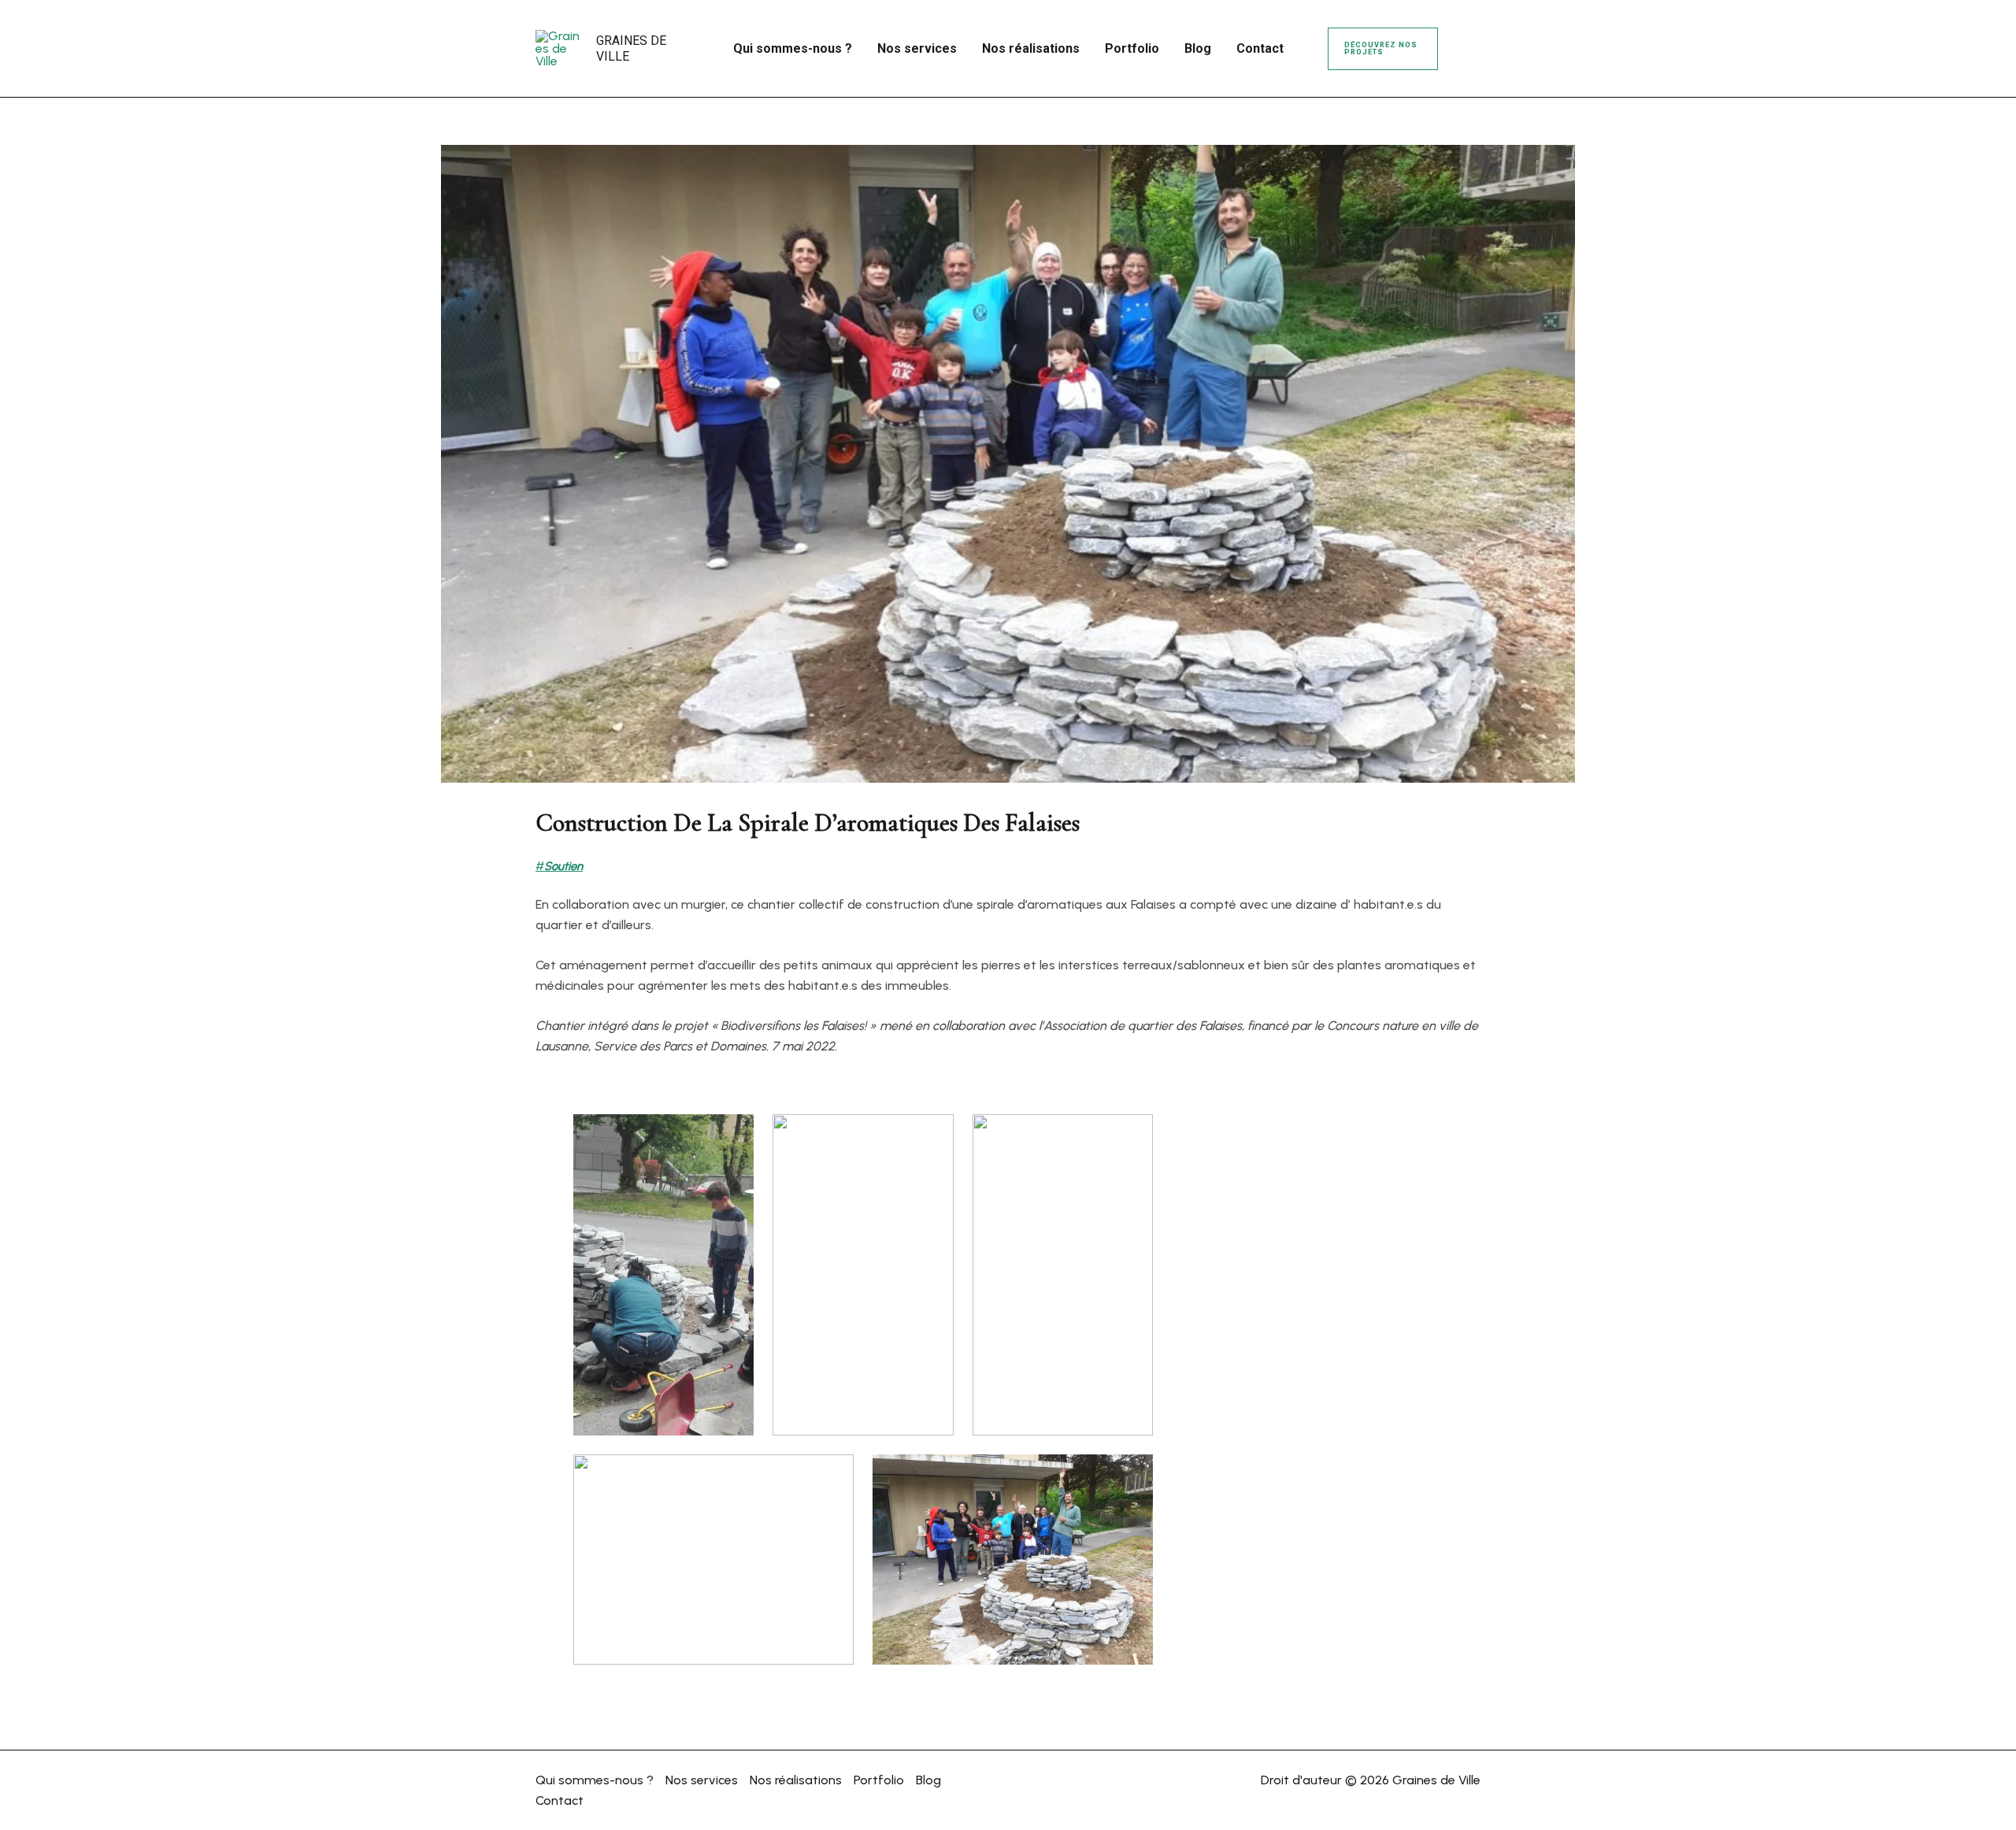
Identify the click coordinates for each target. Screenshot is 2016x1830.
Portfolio (879, 1780)
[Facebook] (1462, 39)
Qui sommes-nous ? (595, 1780)
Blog (928, 1780)
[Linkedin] (1463, 60)
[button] (1383, 49)
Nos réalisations (796, 1780)
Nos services (702, 1780)
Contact (560, 1800)
